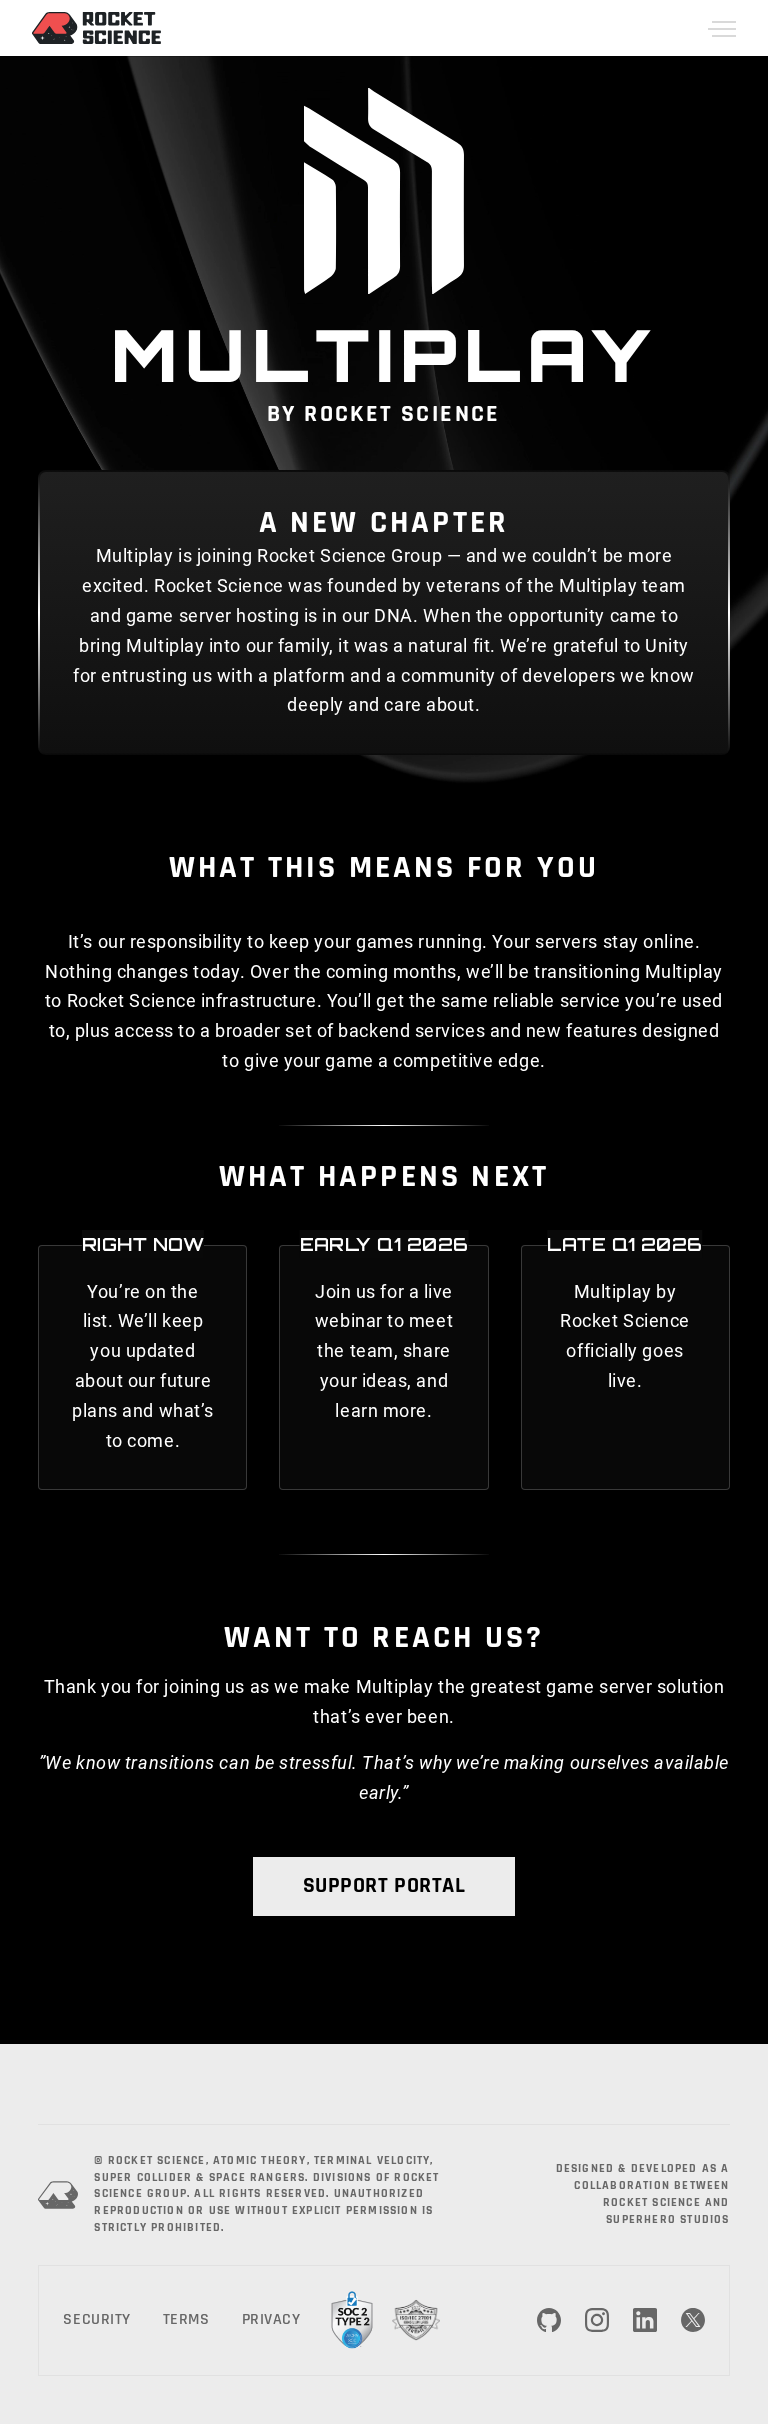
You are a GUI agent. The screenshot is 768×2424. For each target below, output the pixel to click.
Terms (186, 2319)
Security (96, 2319)
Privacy (271, 2319)
